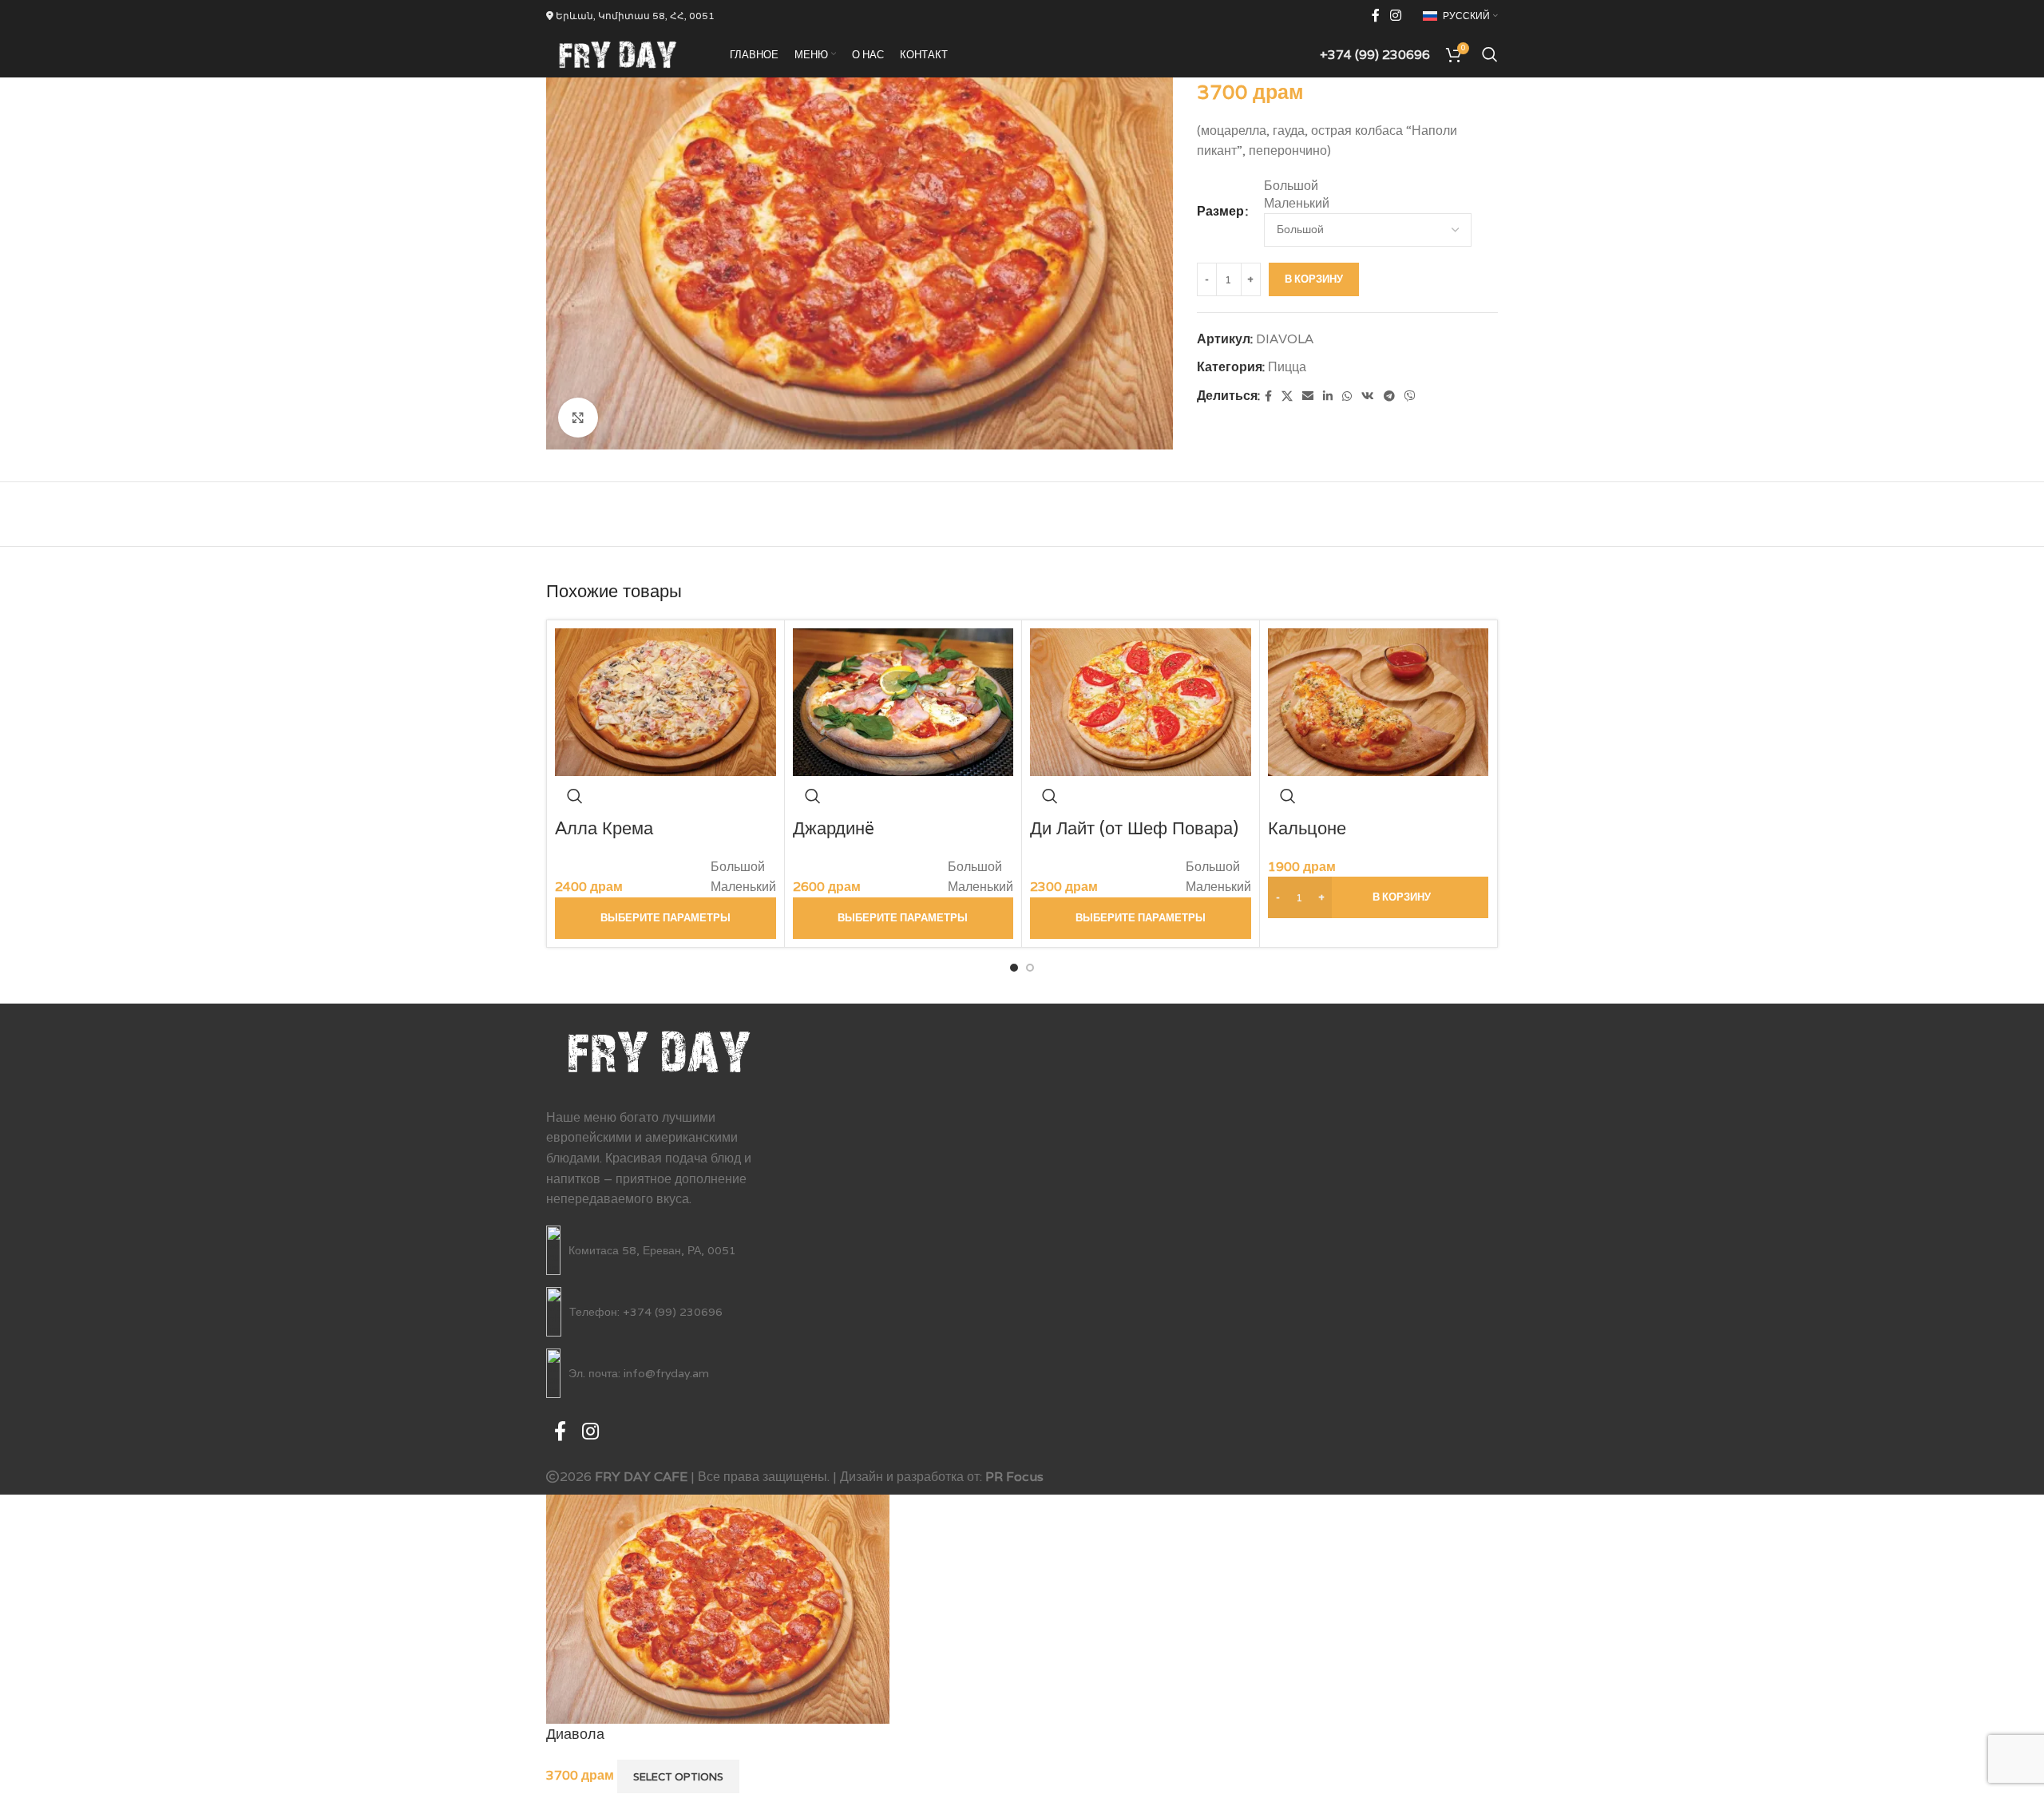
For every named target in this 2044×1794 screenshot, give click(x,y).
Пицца (1287, 367)
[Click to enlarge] (578, 418)
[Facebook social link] (1375, 16)
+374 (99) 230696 (1375, 55)
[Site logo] (618, 53)
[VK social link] (1368, 396)
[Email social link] (1308, 396)
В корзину (1314, 279)
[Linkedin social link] (1328, 396)
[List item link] (659, 1250)
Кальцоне (1307, 828)
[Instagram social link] (1396, 16)
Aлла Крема (604, 828)
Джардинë (834, 828)
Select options (678, 1777)
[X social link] (1287, 396)
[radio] (1381, 186)
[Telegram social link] (1389, 396)
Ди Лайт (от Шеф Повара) (1134, 828)
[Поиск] (1490, 54)
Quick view (575, 796)
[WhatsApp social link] (1347, 396)
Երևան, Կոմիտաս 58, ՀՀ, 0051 (634, 16)
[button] (1379, 897)
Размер (1220, 211)
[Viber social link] (1410, 396)
